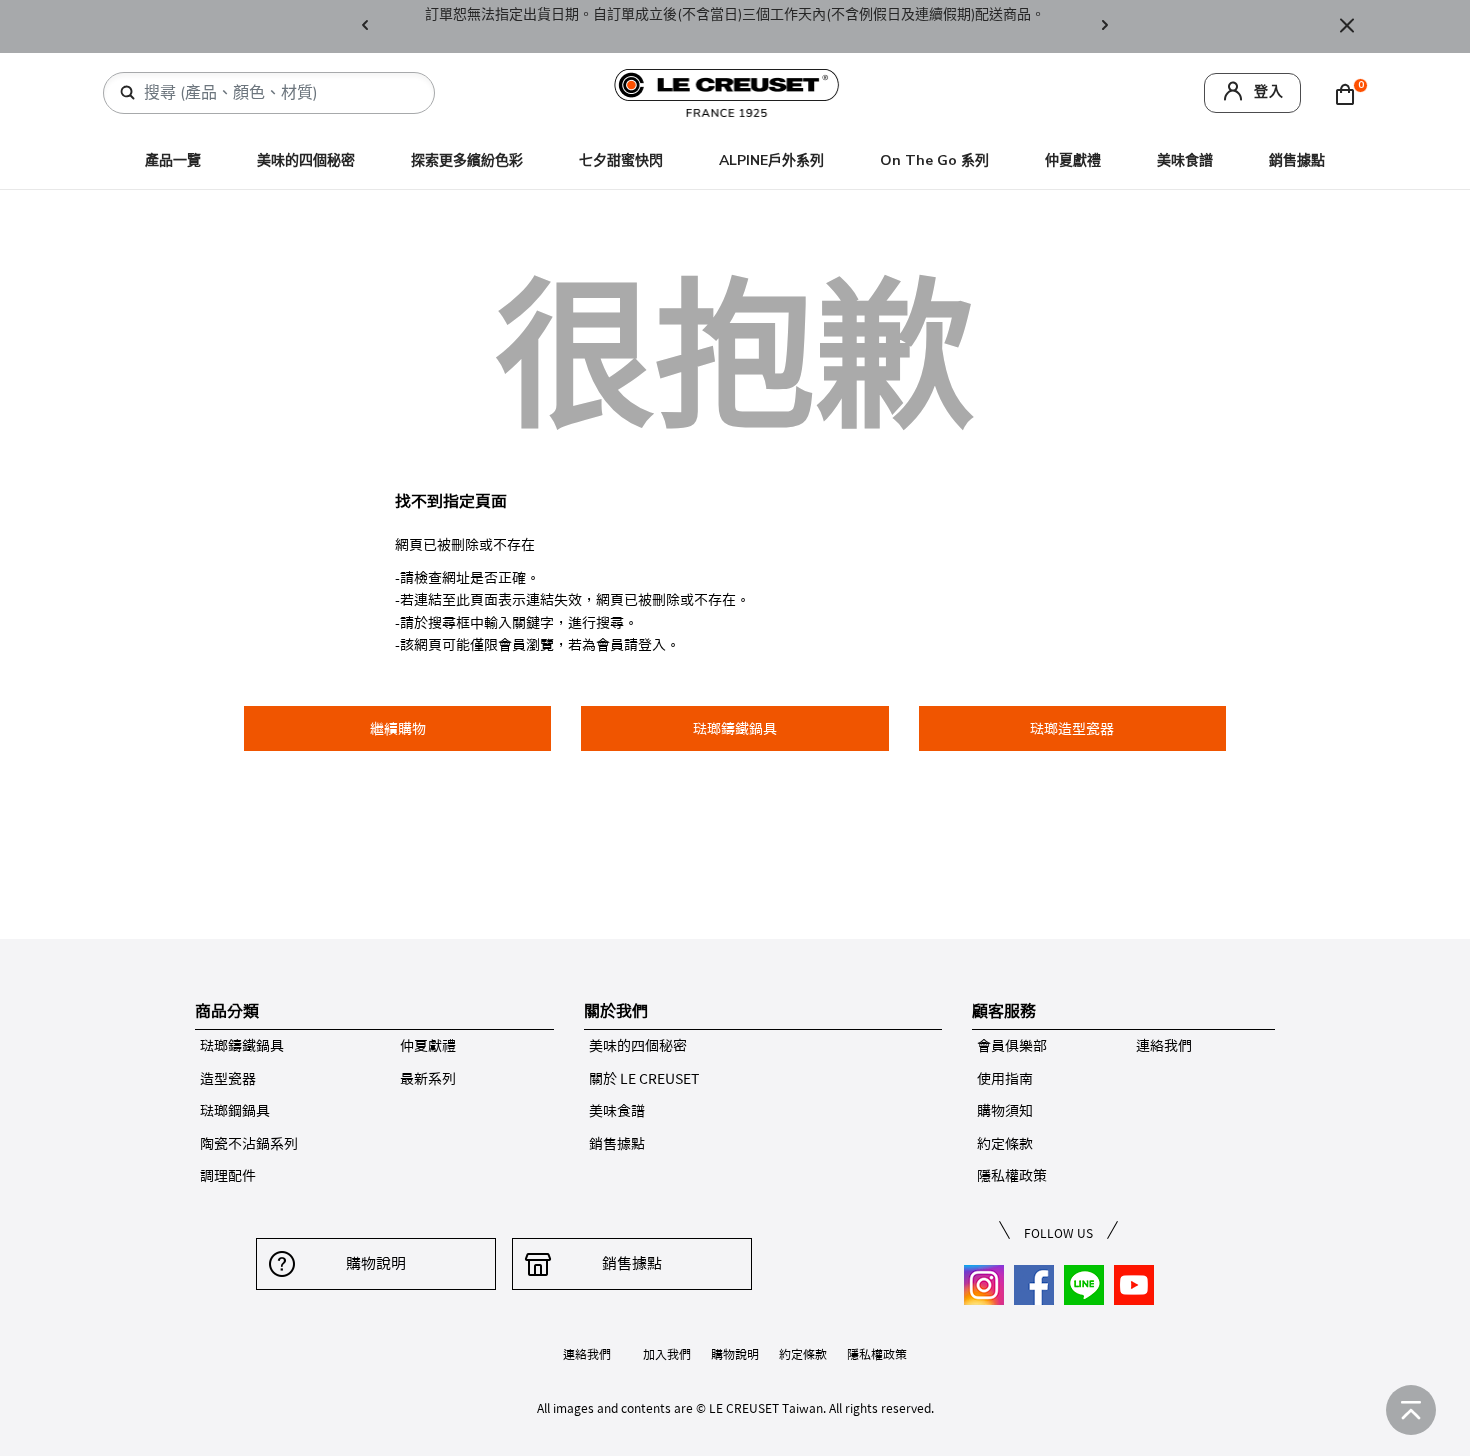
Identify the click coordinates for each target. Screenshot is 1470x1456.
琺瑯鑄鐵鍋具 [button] (735, 729)
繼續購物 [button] (398, 729)
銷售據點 (1297, 160)
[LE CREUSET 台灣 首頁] (727, 91)
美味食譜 (1185, 160)
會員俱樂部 (1012, 1046)
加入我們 (667, 1354)
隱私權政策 (1012, 1176)
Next (1105, 26)
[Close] (1347, 26)
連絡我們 (1164, 1046)
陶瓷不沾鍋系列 (249, 1144)
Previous (365, 26)
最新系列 (428, 1079)
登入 (1269, 91)
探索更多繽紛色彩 (467, 160)
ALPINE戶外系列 (771, 160)
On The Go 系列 (934, 160)
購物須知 (1005, 1111)
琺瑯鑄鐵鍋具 (242, 1046)
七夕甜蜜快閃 (621, 160)
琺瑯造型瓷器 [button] (1072, 729)
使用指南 (1005, 1079)
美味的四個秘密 (306, 160)
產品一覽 (173, 160)
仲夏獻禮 (1073, 160)
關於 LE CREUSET (644, 1079)
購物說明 (376, 1263)
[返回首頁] (1411, 1410)
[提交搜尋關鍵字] (128, 93)
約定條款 (1005, 1144)
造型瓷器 (228, 1079)
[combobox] (277, 93)
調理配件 (228, 1176)
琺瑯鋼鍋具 (235, 1111)
